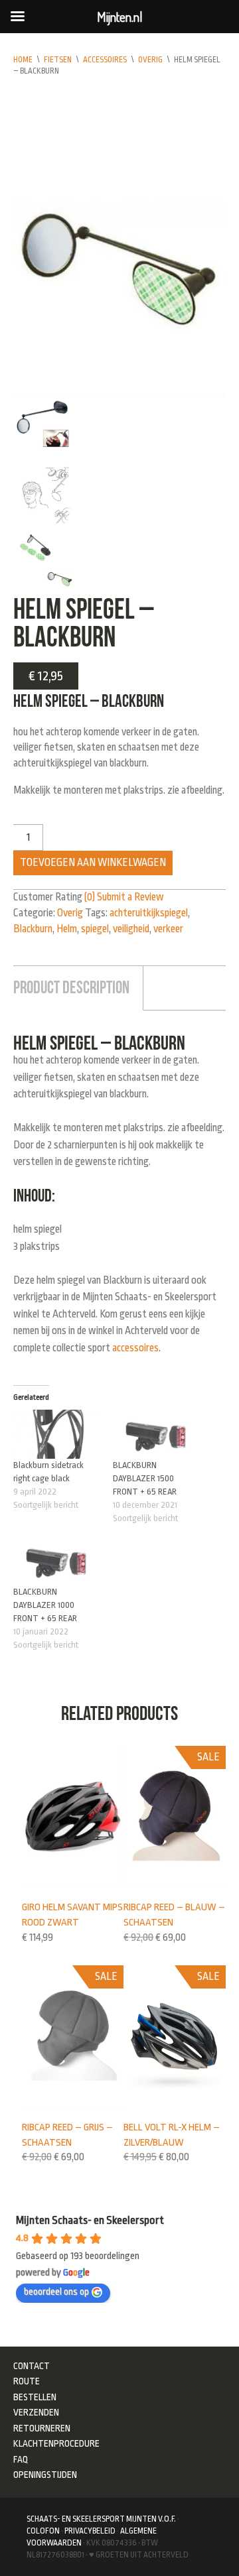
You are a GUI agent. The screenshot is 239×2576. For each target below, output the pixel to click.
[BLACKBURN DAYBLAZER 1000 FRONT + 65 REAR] (56, 1561)
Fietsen (58, 60)
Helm (67, 929)
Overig (150, 60)
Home (23, 60)
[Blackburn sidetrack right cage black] (56, 1434)
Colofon (43, 2531)
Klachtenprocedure (56, 2443)
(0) (90, 897)
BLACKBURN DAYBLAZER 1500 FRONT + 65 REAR (145, 1478)
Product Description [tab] (71, 987)
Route (27, 2381)
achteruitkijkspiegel (149, 913)
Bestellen (35, 2397)
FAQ (21, 2459)
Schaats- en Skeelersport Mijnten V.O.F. (101, 2519)
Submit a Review (130, 897)
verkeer (168, 929)
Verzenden (36, 2412)
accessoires (135, 1348)
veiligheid (131, 929)
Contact (32, 2366)
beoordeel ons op (56, 2292)
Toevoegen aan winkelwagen (93, 863)
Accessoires (105, 60)
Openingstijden (45, 2475)
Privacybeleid (90, 2531)
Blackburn (33, 929)
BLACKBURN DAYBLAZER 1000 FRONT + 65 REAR (45, 1605)
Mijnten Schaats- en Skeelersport (90, 2220)
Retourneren (42, 2428)
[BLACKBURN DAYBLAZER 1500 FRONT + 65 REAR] (156, 1434)
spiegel (95, 929)
